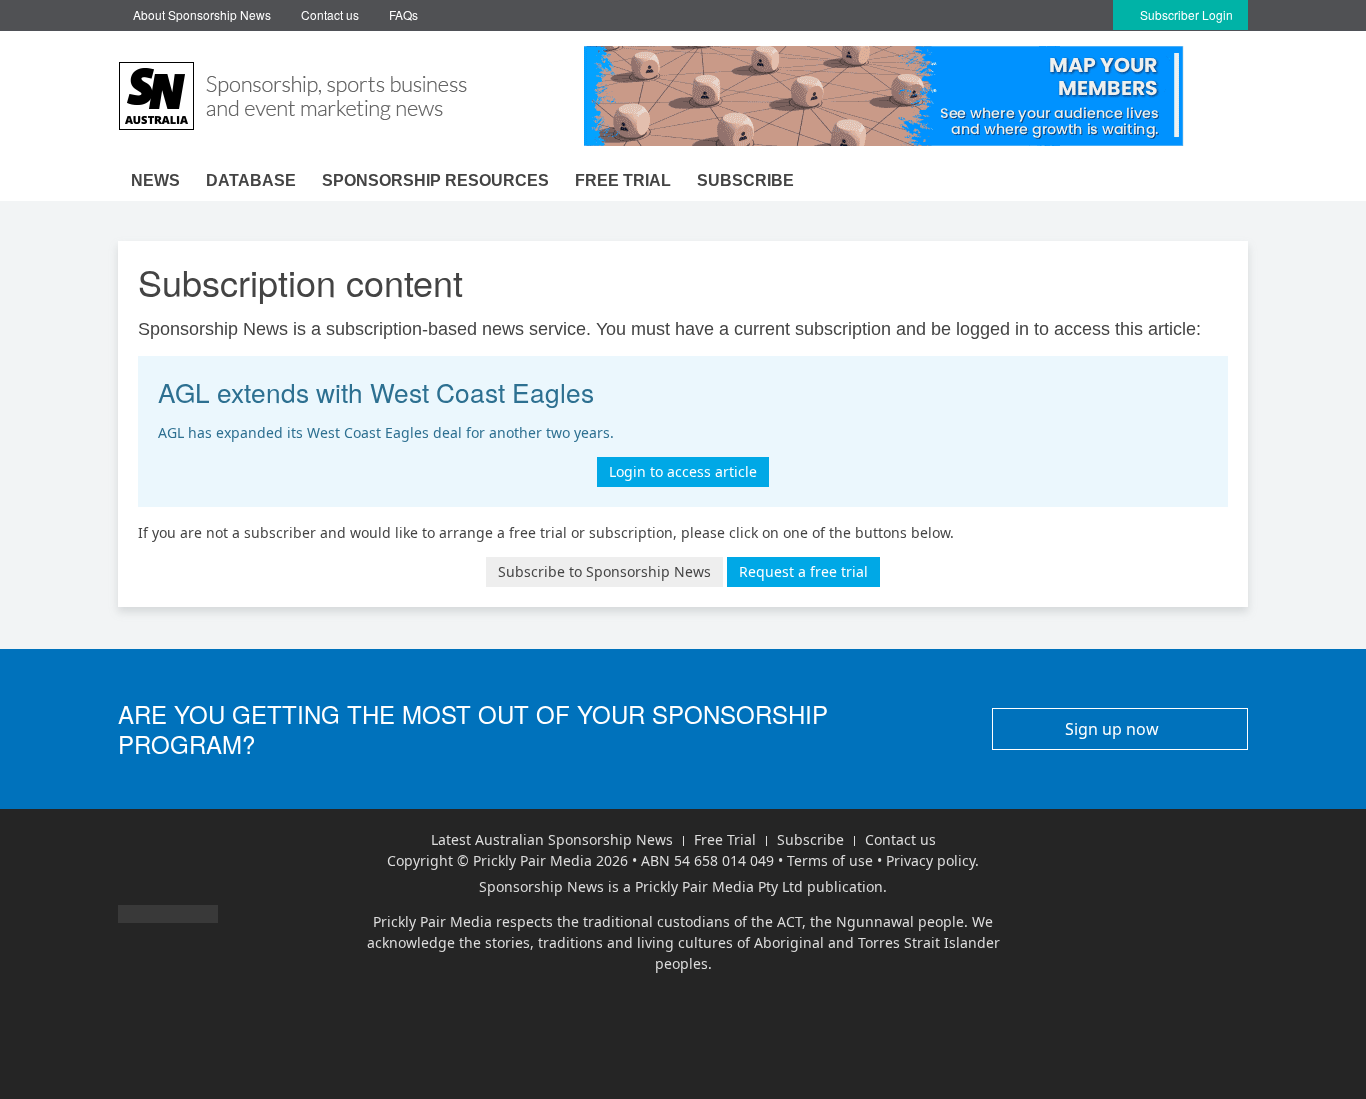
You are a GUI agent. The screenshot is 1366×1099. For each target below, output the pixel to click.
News (155, 180)
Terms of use (830, 860)
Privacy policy (930, 860)
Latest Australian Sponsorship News (552, 839)
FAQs (403, 14)
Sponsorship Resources (435, 180)
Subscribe (745, 180)
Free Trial (725, 839)
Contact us (330, 14)
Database (251, 180)
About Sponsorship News (202, 14)
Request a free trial (803, 571)
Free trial (623, 180)
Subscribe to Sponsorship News (604, 571)
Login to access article (683, 471)
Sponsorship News (541, 886)
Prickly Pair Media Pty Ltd (719, 886)
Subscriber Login (1185, 14)
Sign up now (1114, 729)
